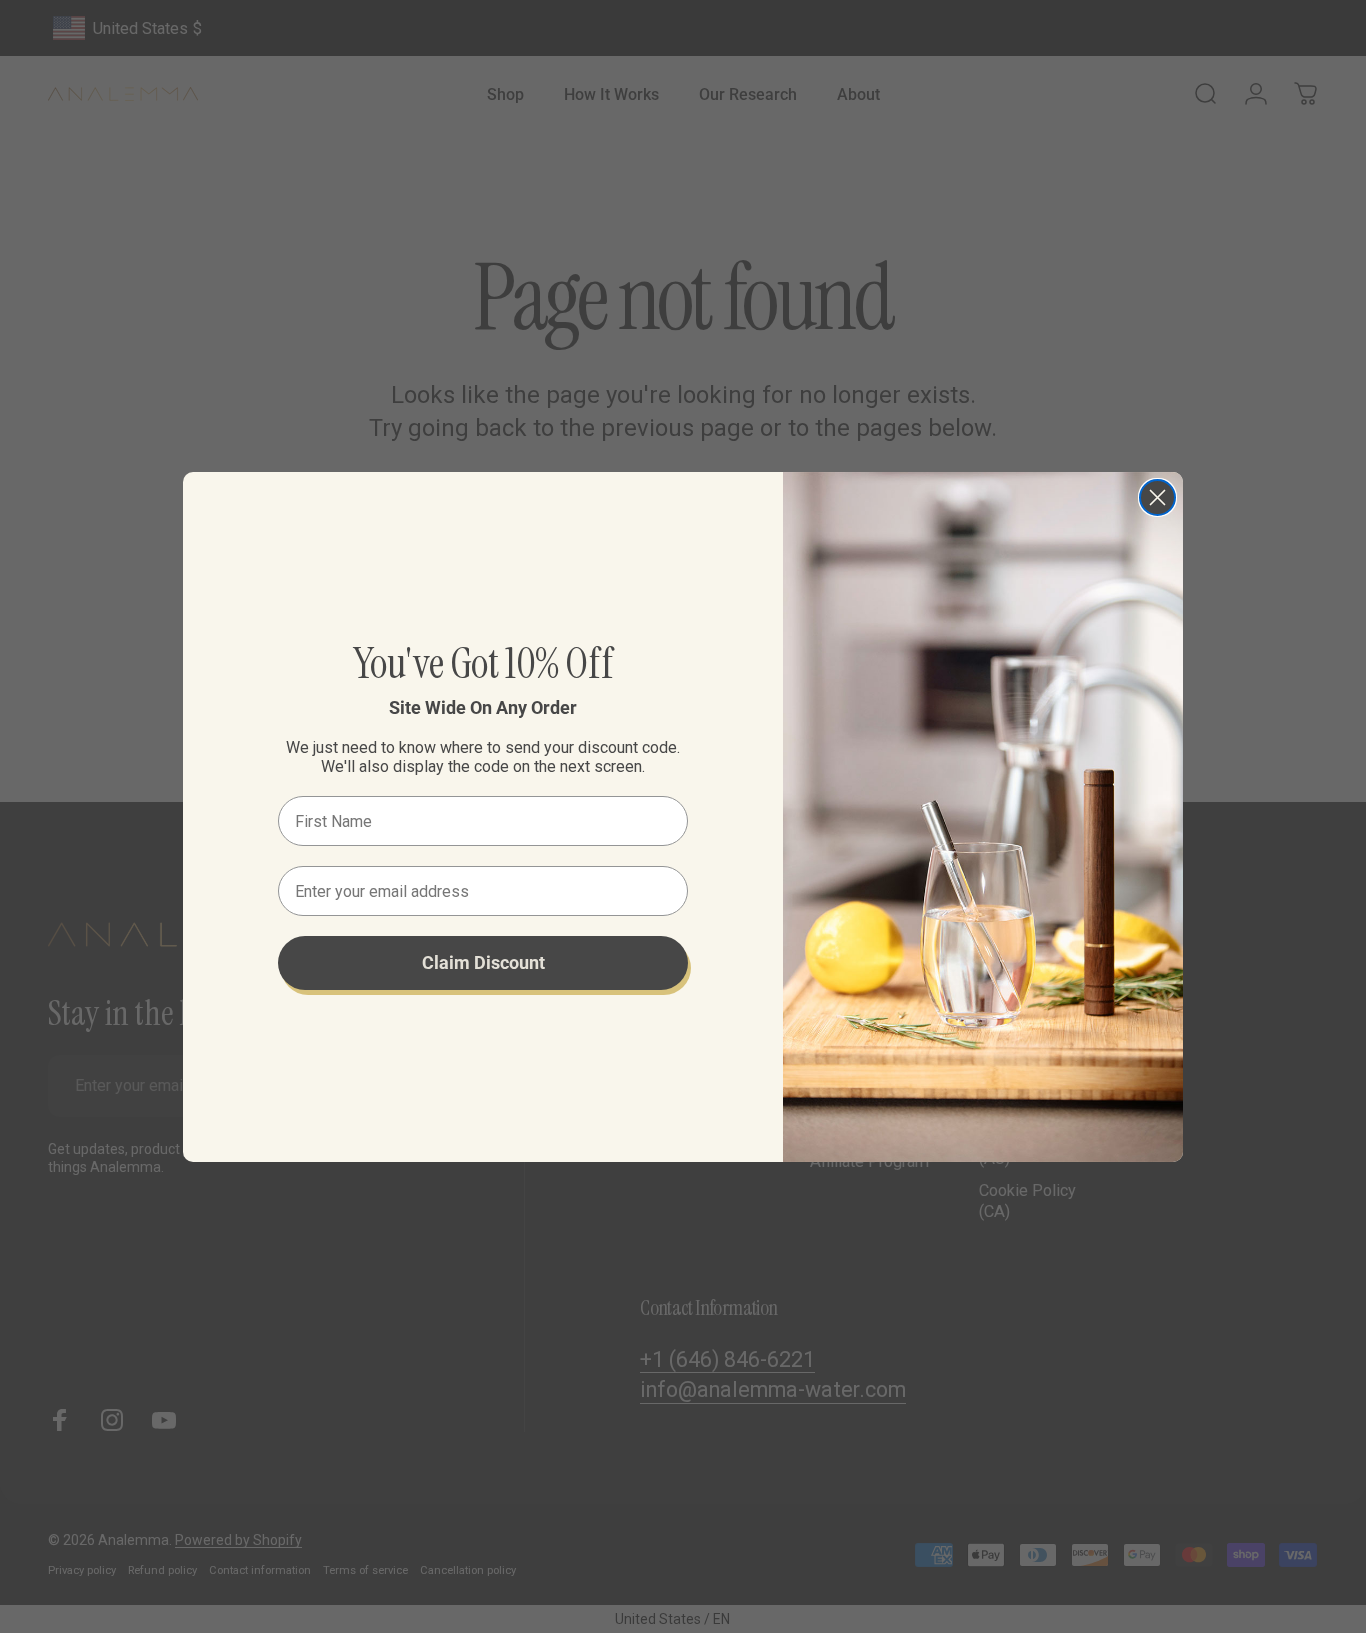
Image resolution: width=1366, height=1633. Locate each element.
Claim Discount (483, 962)
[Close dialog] (1157, 497)
